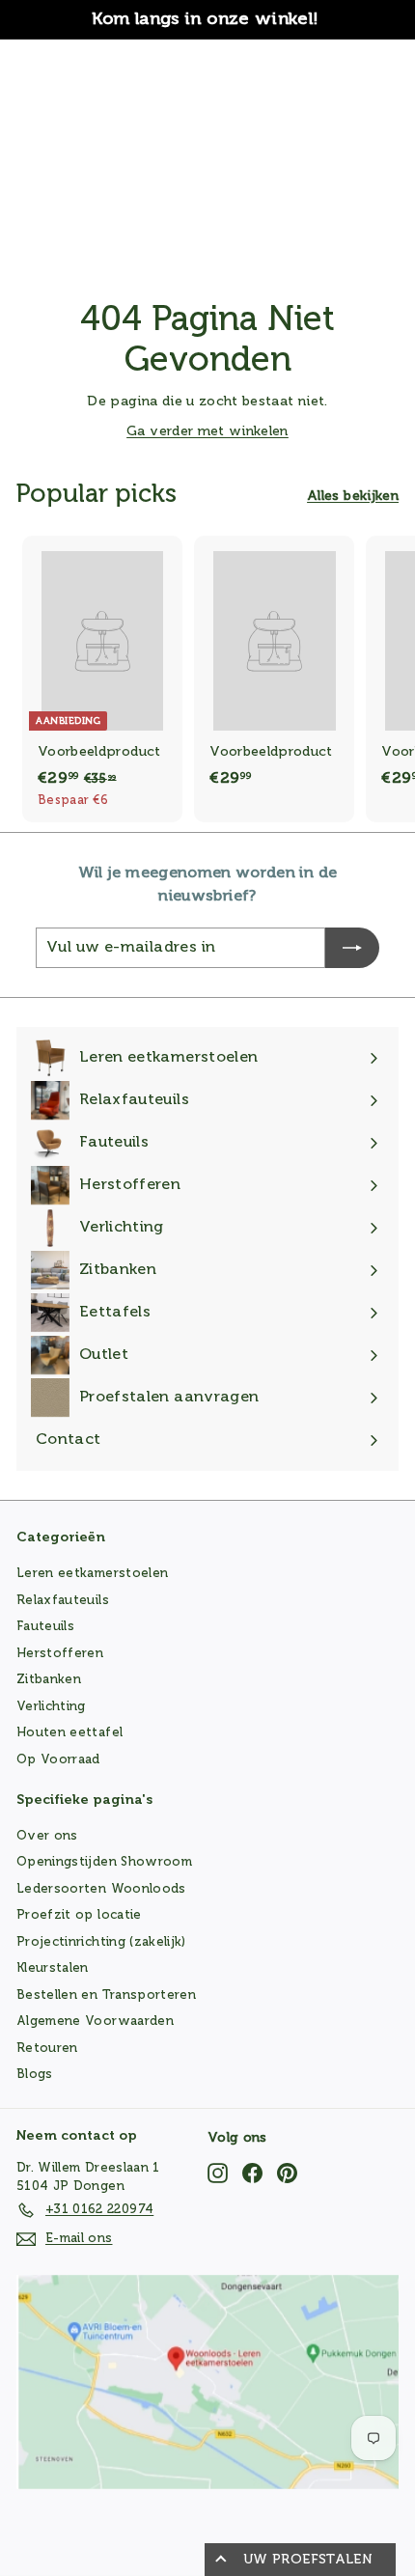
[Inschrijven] (352, 948)
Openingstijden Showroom (104, 1862)
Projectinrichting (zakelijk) (101, 1942)
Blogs (35, 2075)
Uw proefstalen (308, 2560)
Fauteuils (45, 1627)
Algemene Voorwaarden (95, 2022)
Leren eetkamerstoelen (92, 1574)
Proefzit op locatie (79, 1915)
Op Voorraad (58, 1760)
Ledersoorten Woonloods (101, 1889)
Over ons (47, 1836)
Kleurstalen (53, 1968)
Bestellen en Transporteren (106, 1995)
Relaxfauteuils (63, 1601)
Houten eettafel (69, 1733)
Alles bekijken (353, 496)
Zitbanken (49, 1680)
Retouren (47, 2049)
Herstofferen (60, 1654)
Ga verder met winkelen (207, 431)
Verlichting (51, 1707)
